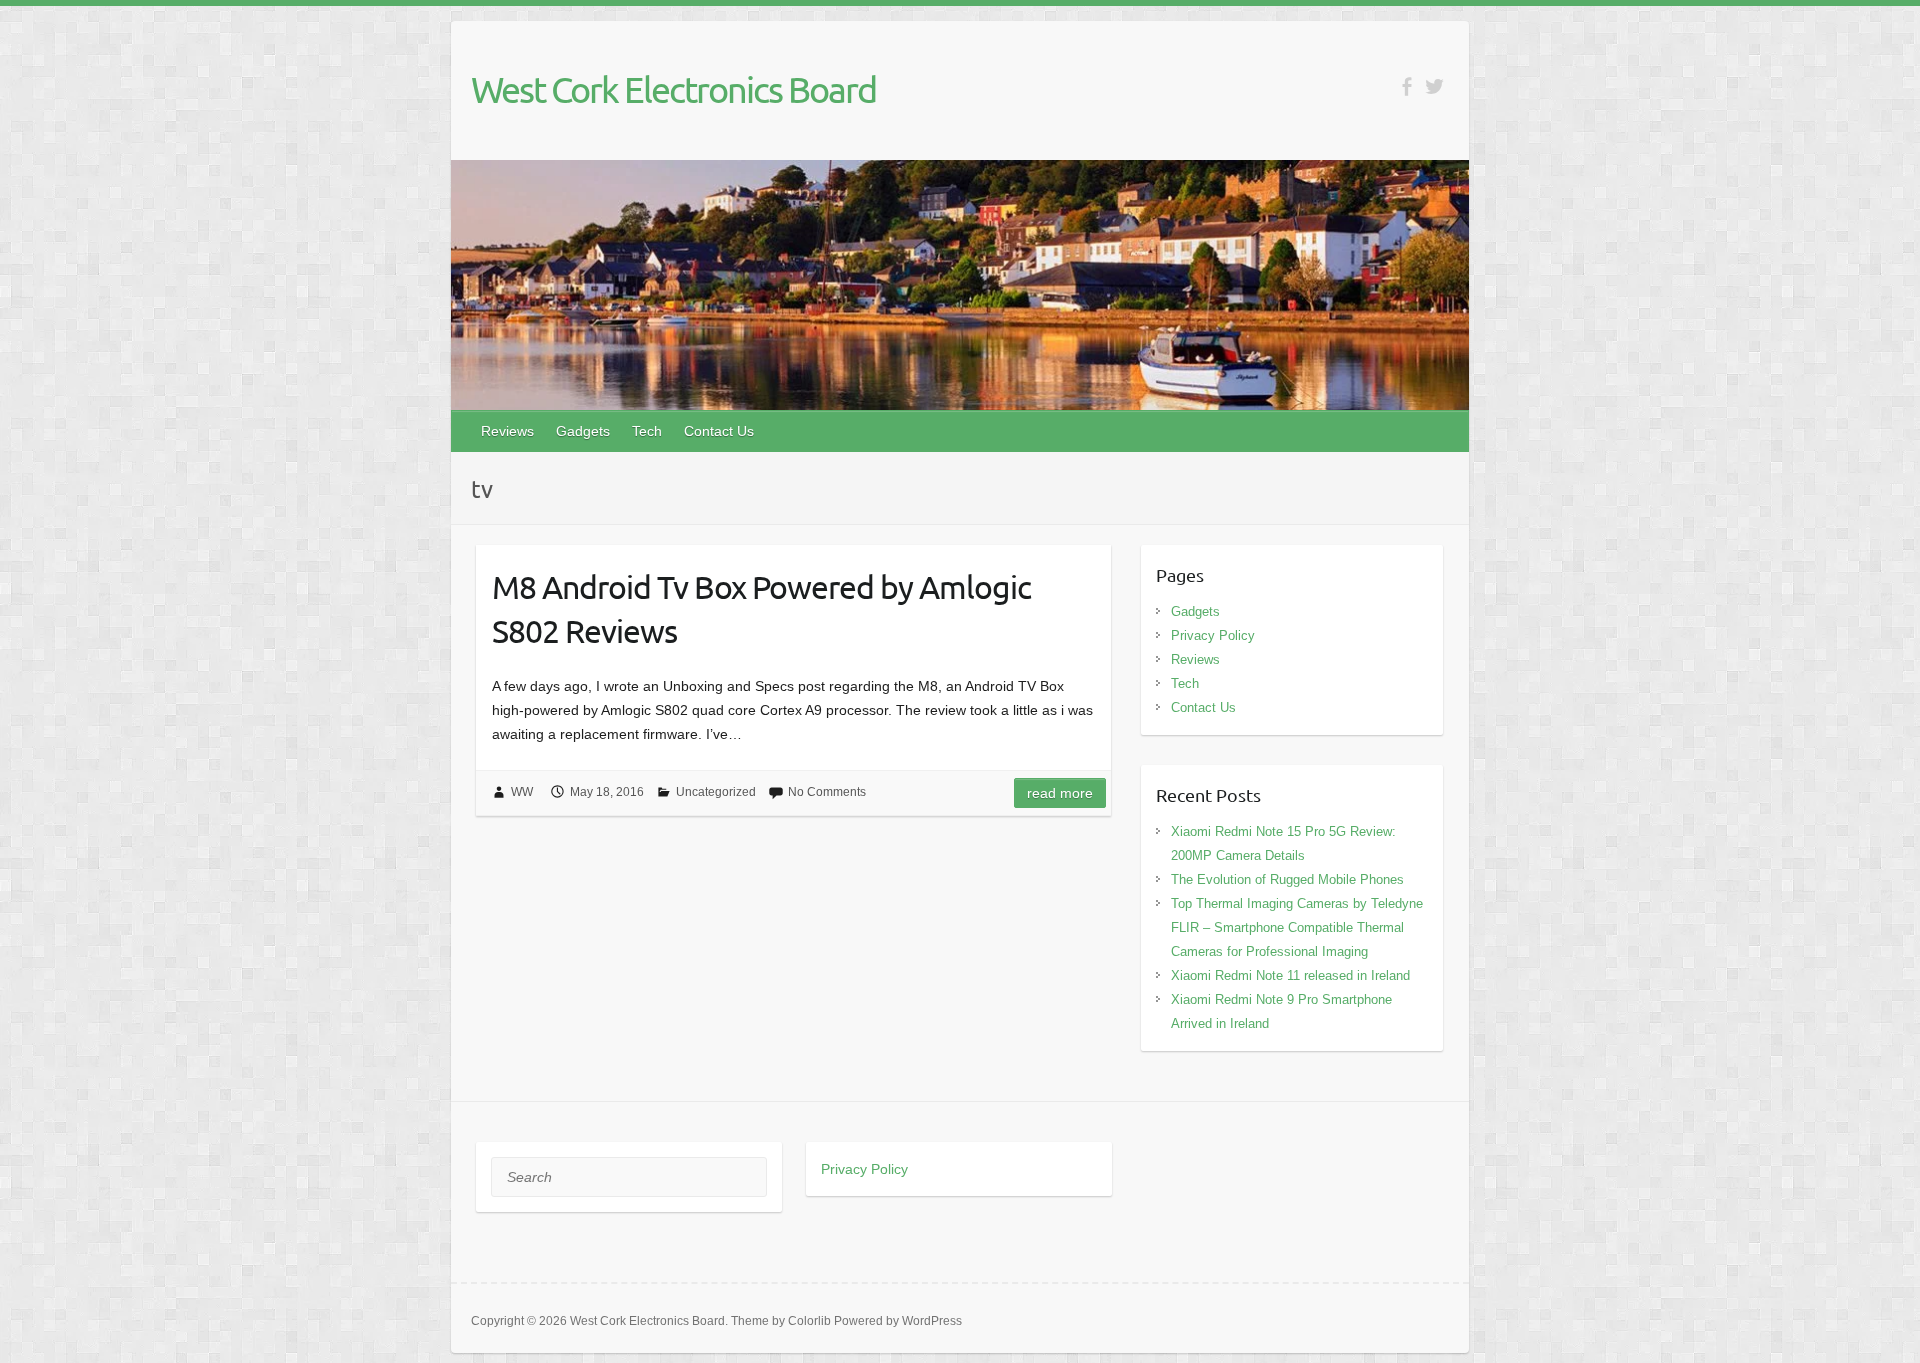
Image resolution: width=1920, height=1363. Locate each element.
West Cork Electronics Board (673, 89)
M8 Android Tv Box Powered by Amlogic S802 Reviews (761, 609)
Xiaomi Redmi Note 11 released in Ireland (1290, 975)
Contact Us (719, 431)
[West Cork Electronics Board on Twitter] (1434, 86)
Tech (647, 431)
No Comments (827, 792)
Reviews (507, 431)
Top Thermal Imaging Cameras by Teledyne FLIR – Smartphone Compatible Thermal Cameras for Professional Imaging (1297, 927)
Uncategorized (716, 792)
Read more (1060, 793)
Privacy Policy (1213, 635)
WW (522, 792)
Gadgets (583, 431)
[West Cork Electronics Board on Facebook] (1406, 86)
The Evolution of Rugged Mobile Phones (1287, 879)
